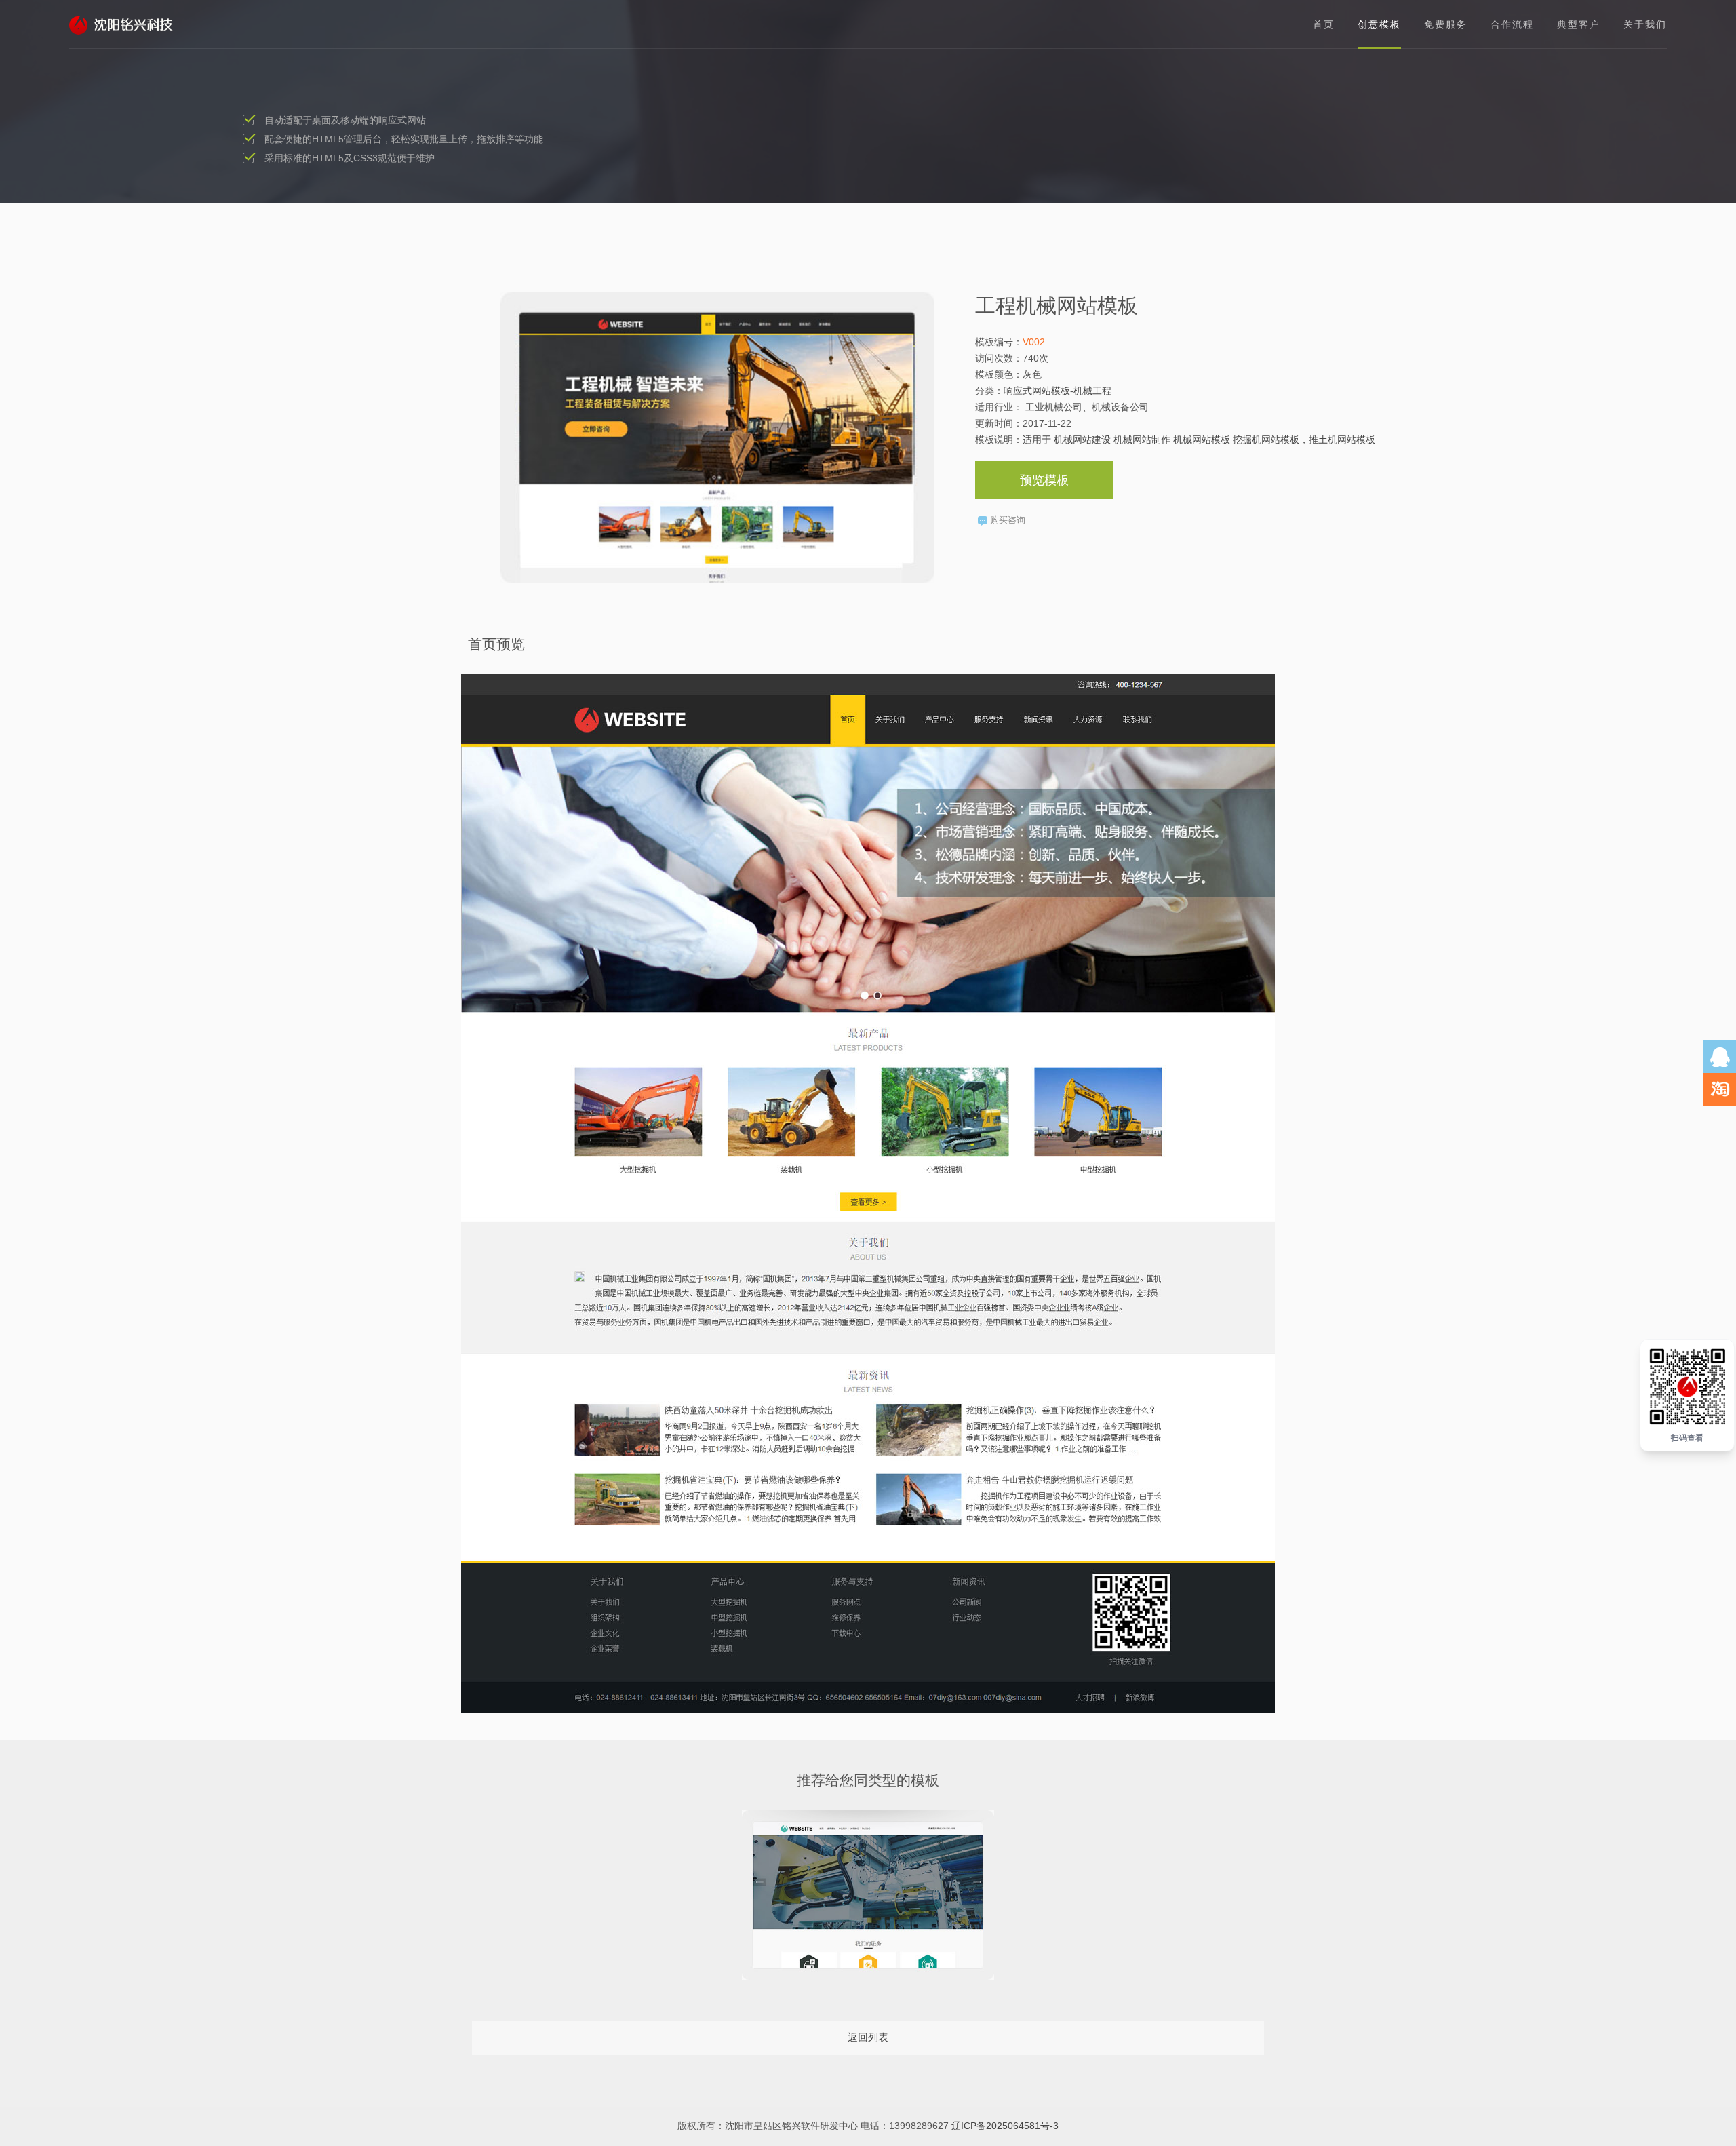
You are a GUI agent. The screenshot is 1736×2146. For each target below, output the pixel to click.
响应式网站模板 (1037, 391)
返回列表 (868, 2037)
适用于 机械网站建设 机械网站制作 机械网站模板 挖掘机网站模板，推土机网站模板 (1199, 440)
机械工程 (1092, 391)
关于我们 (1645, 24)
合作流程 (1512, 24)
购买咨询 (1008, 520)
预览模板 (1044, 480)
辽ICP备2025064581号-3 (1005, 2126)
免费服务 (1446, 24)
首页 (1324, 24)
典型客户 (1579, 24)
